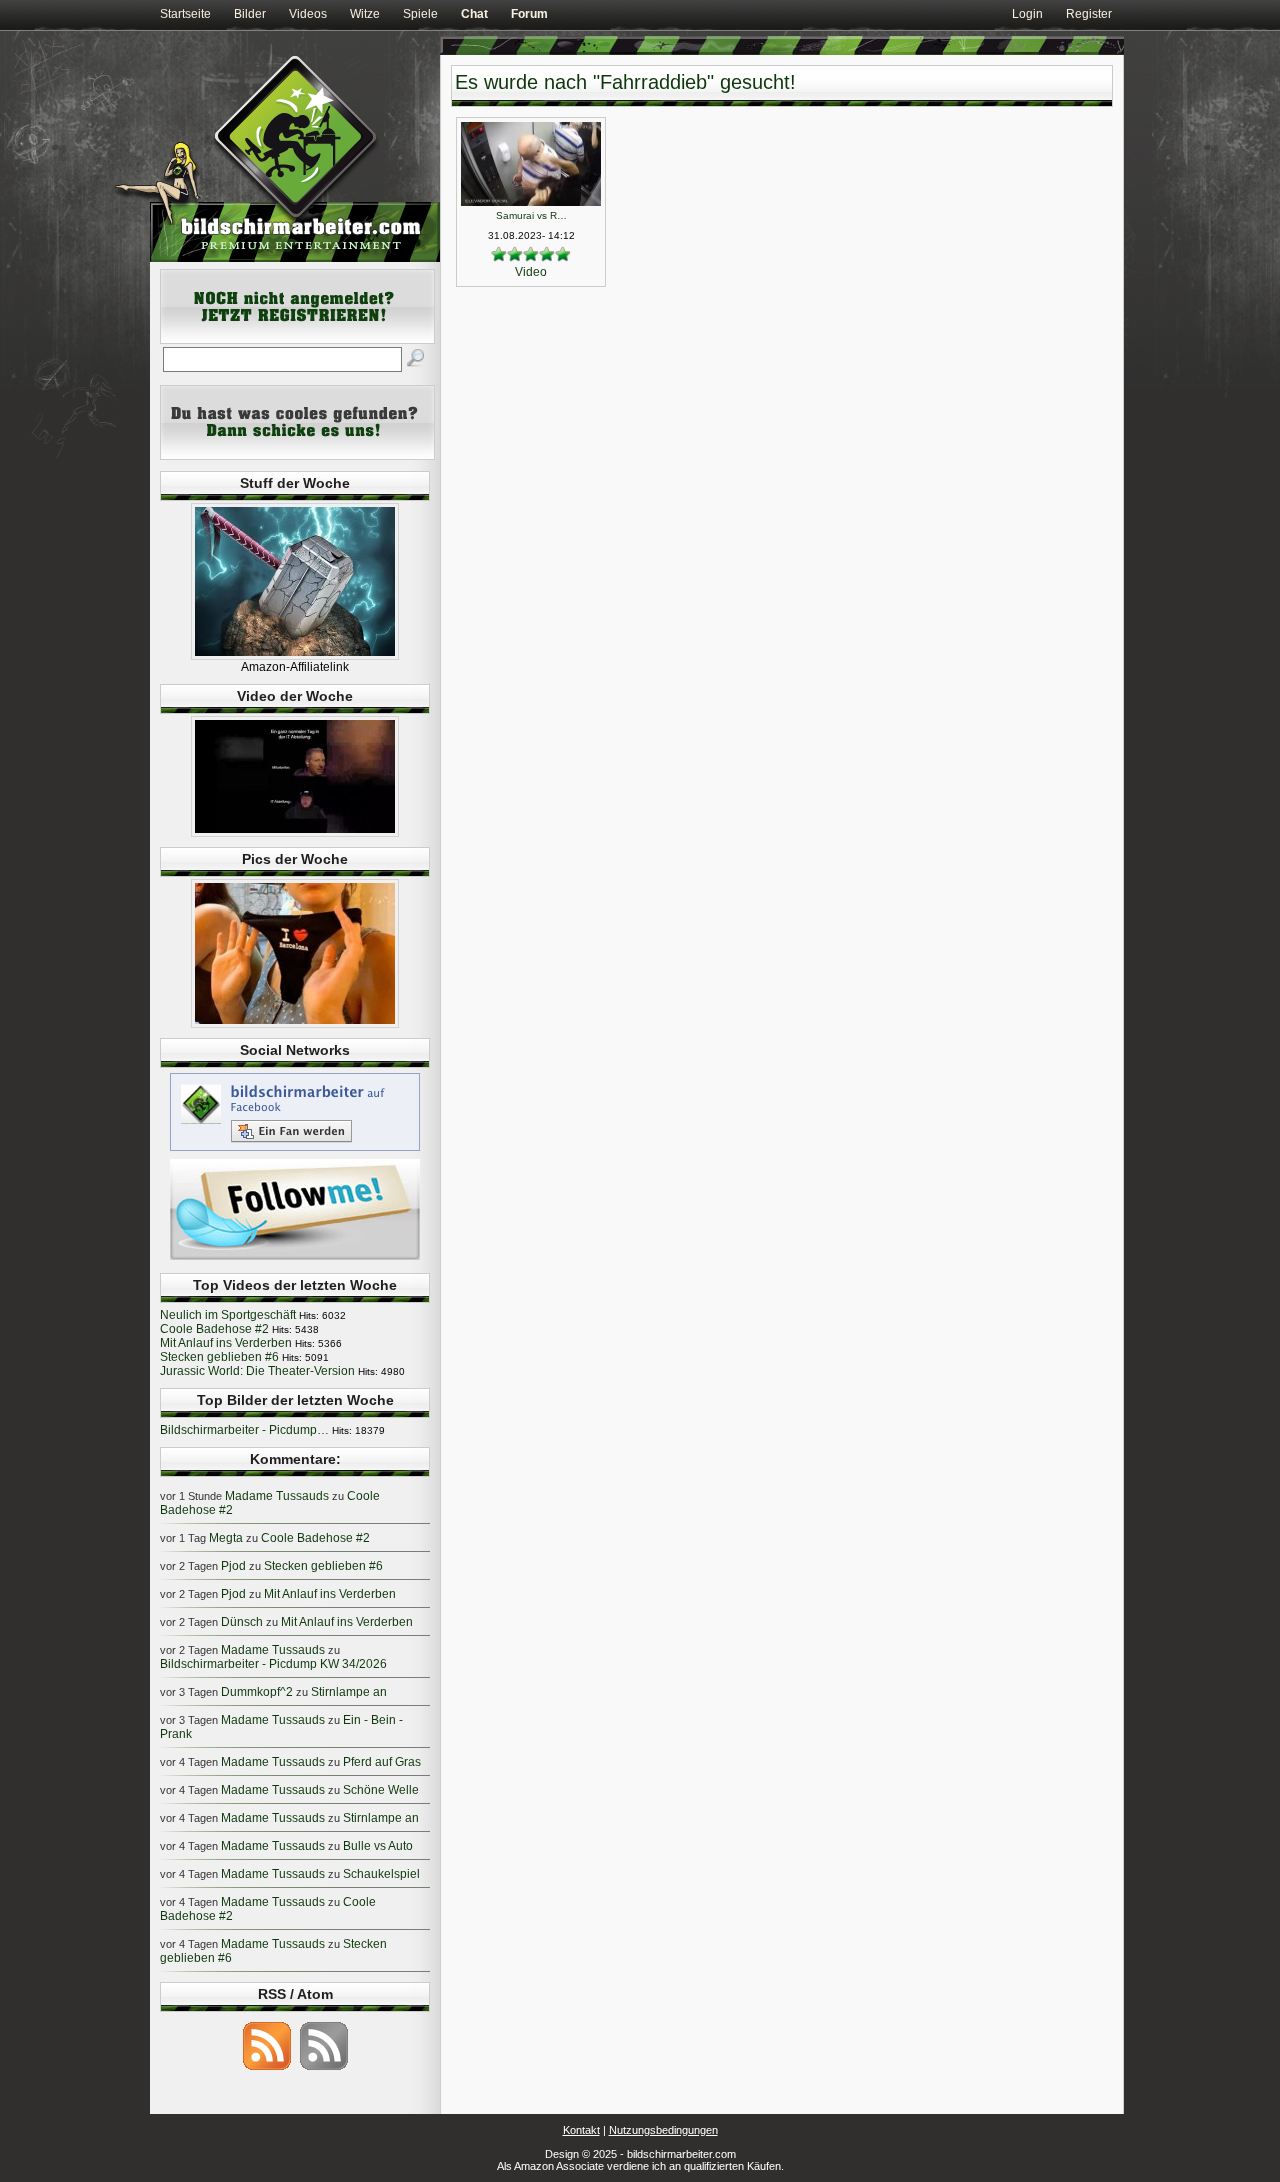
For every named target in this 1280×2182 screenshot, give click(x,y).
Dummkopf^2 (257, 1692)
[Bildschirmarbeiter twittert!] (295, 1259)
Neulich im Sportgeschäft (228, 1315)
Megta (226, 1538)
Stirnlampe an (349, 1692)
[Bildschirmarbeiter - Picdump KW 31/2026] (295, 1024)
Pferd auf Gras (382, 1762)
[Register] (297, 340)
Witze (365, 14)
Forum (529, 14)
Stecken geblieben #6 (219, 1357)
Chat (474, 14)
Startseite (185, 14)
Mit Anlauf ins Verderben (226, 1343)
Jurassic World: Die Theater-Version (257, 1371)
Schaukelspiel (381, 1874)
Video (531, 272)
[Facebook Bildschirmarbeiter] (295, 1150)
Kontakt (581, 2130)
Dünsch (242, 1622)
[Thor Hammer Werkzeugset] (295, 656)
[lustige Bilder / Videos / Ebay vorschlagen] (297, 456)
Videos (308, 14)
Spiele (420, 14)
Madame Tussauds (277, 1496)
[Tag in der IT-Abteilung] (295, 833)
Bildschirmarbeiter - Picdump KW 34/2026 (273, 1664)
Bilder (250, 14)
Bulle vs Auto (378, 1846)
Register (1089, 14)
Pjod (233, 1566)
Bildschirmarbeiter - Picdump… (244, 1430)
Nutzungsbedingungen (663, 2130)
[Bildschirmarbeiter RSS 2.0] (267, 2069)
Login (1027, 14)
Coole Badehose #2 (214, 1329)
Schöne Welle (381, 1790)
